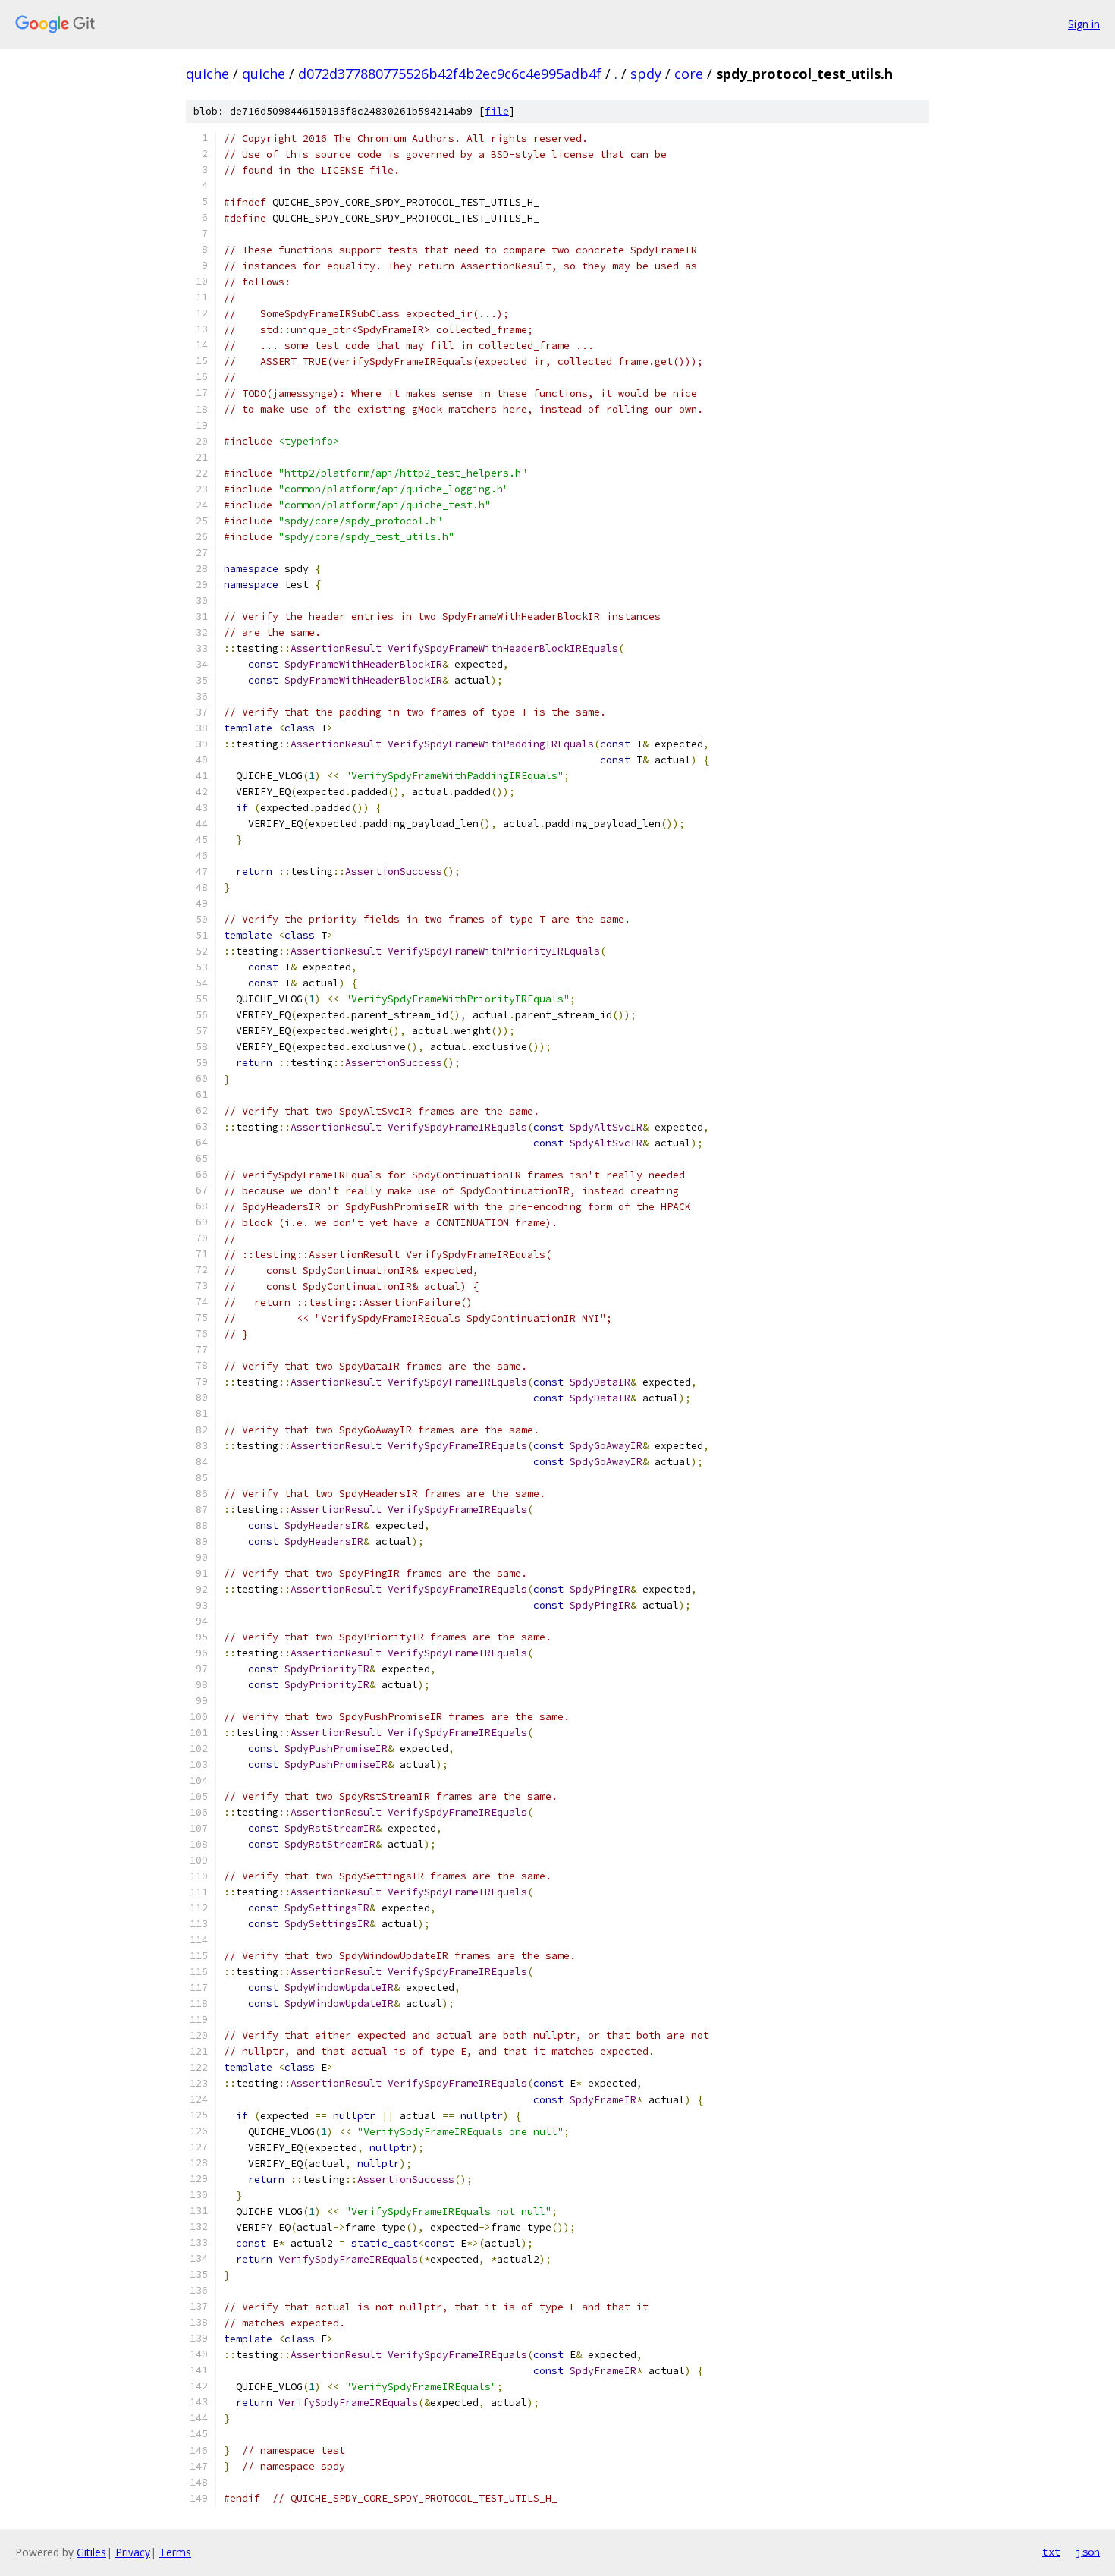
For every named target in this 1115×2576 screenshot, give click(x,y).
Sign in (1084, 24)
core (689, 74)
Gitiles (91, 2552)
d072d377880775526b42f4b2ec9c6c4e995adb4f (450, 74)
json (1088, 2552)
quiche (207, 74)
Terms (175, 2552)
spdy (646, 74)
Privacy (133, 2552)
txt (1051, 2552)
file (497, 111)
